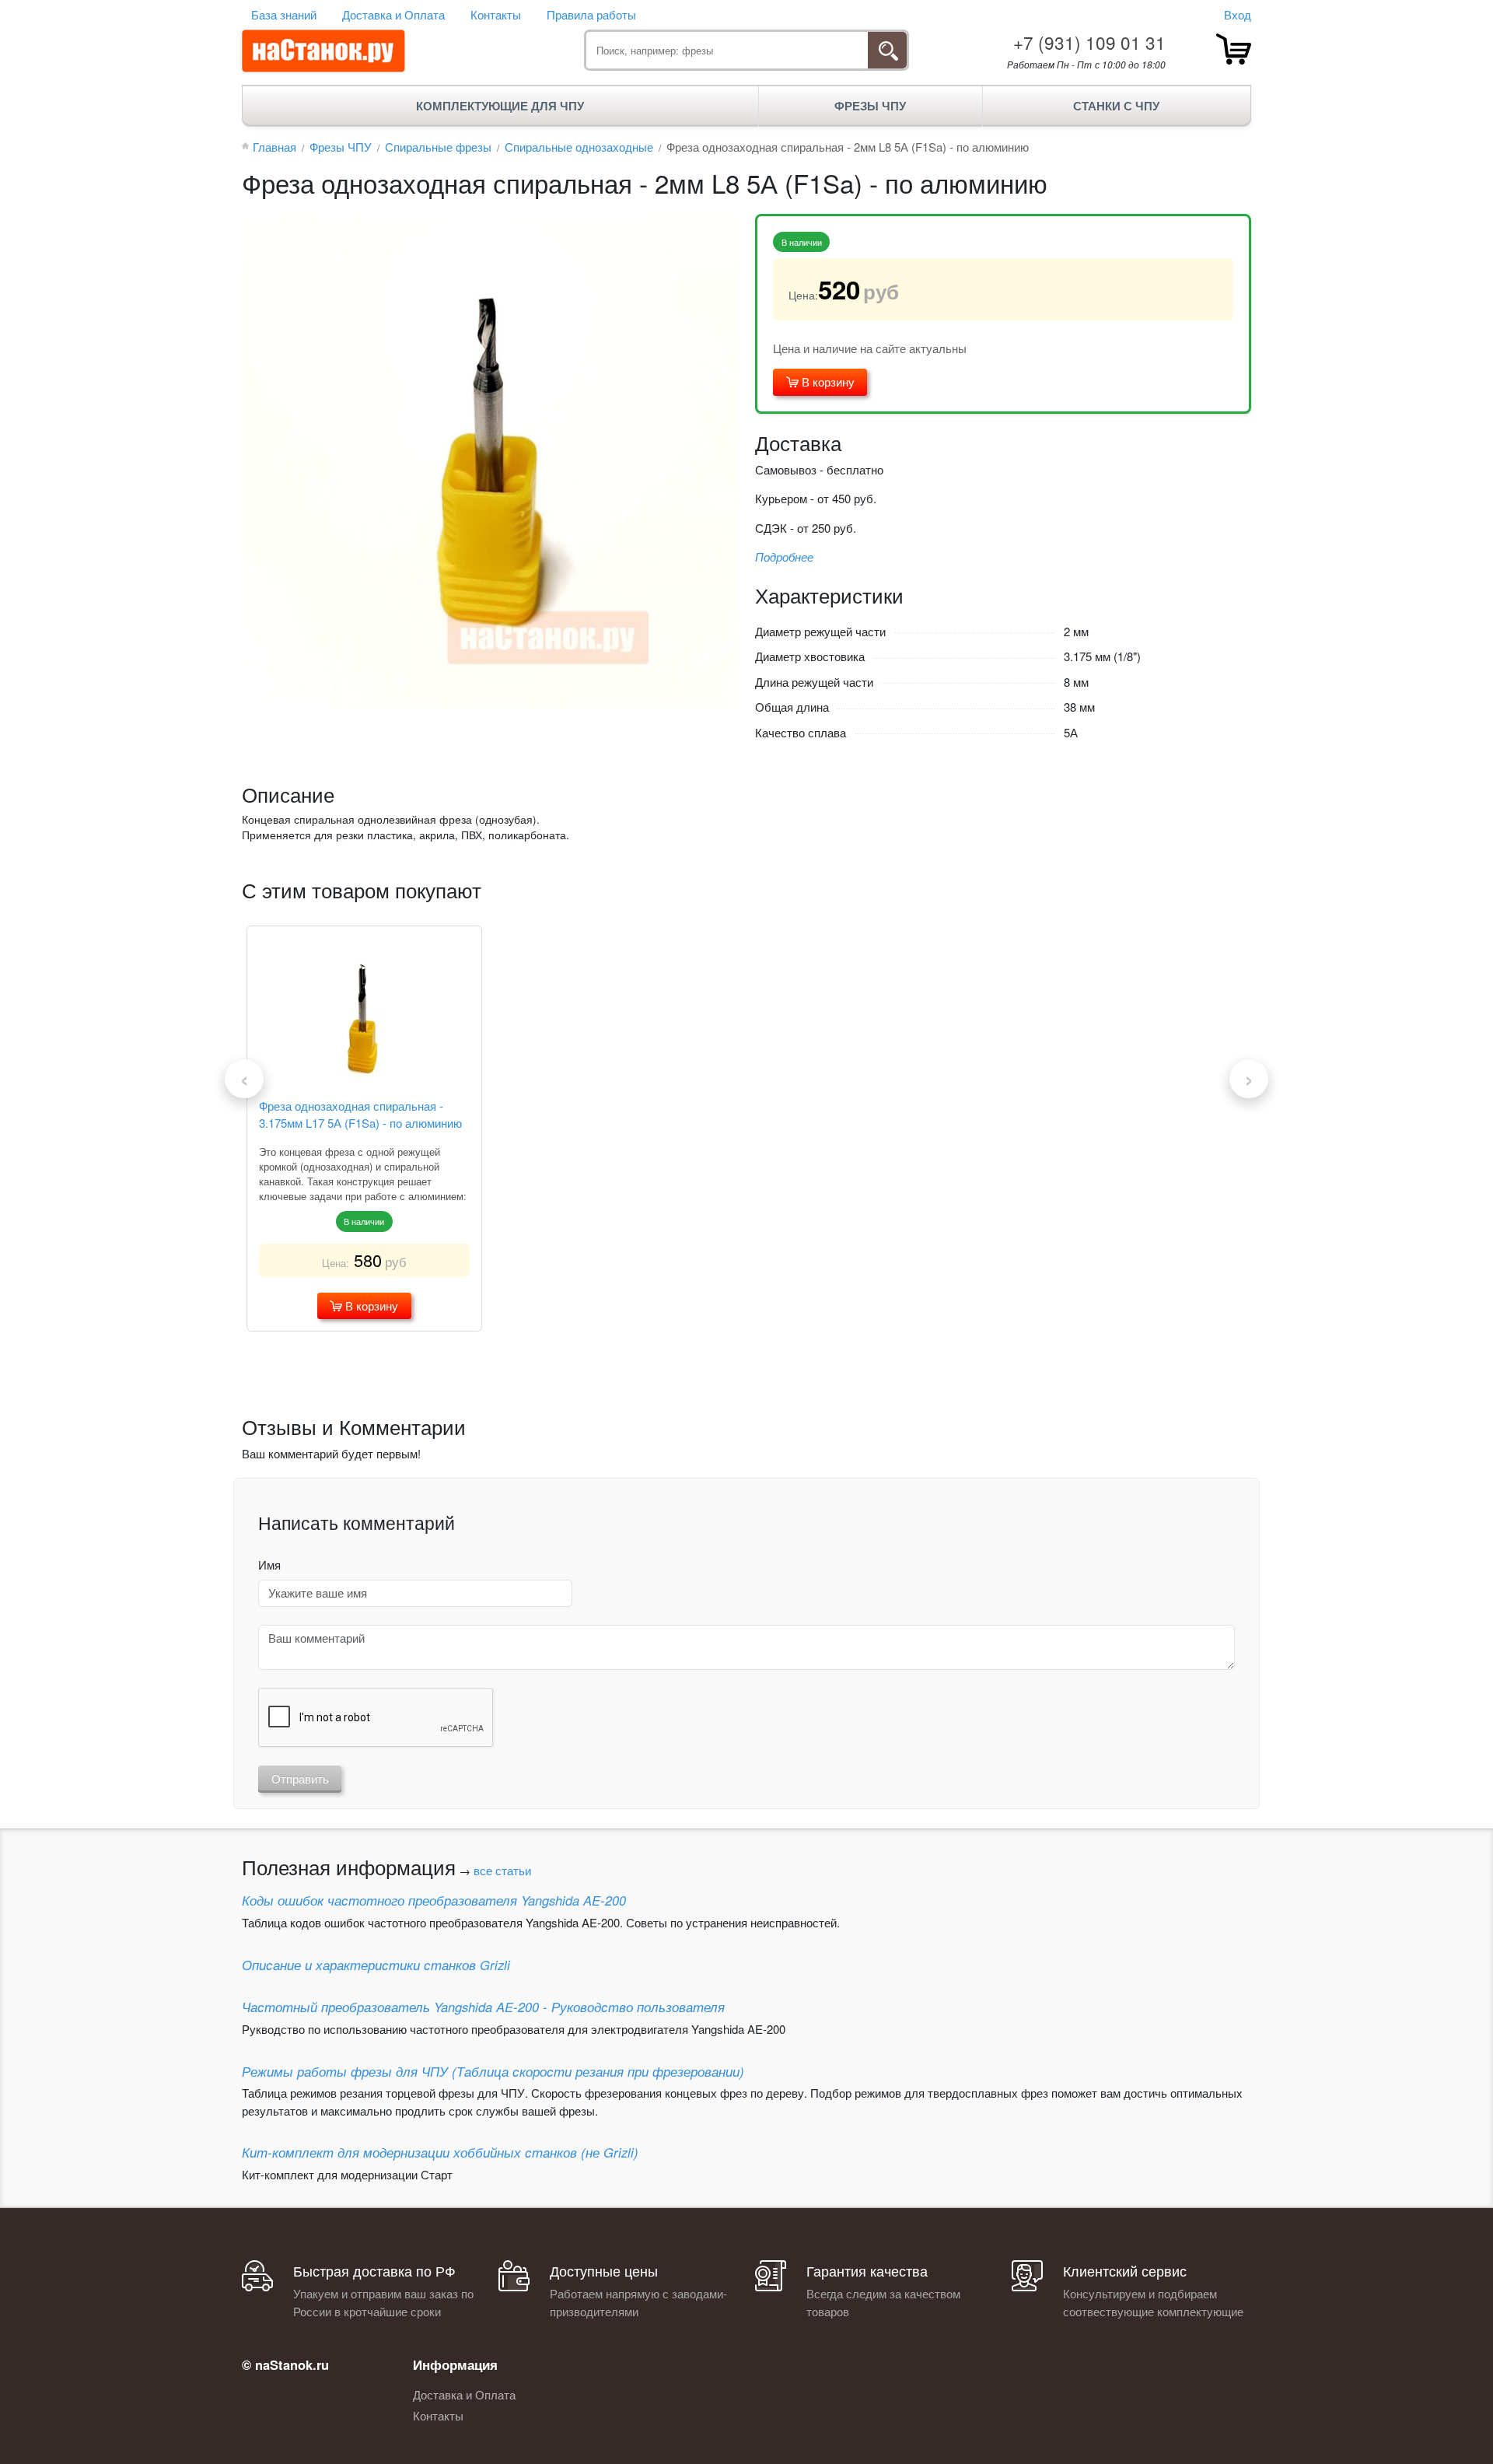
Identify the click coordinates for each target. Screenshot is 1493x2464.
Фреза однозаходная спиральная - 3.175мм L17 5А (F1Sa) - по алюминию (360, 1115)
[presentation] (244, 1079)
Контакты (496, 14)
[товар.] (1234, 49)
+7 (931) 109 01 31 (1089, 42)
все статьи (502, 1870)
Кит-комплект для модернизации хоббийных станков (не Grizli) (440, 2152)
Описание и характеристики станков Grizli (376, 1965)
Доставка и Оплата (393, 14)
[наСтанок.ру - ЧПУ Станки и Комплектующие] (323, 51)
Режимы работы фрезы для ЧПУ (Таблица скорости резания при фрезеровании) (493, 2071)
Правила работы (591, 14)
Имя (269, 1564)
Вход (1238, 14)
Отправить (300, 1778)
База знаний (284, 14)
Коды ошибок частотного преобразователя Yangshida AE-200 (434, 1900)
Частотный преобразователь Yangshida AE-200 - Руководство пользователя (483, 2007)
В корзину (827, 381)
